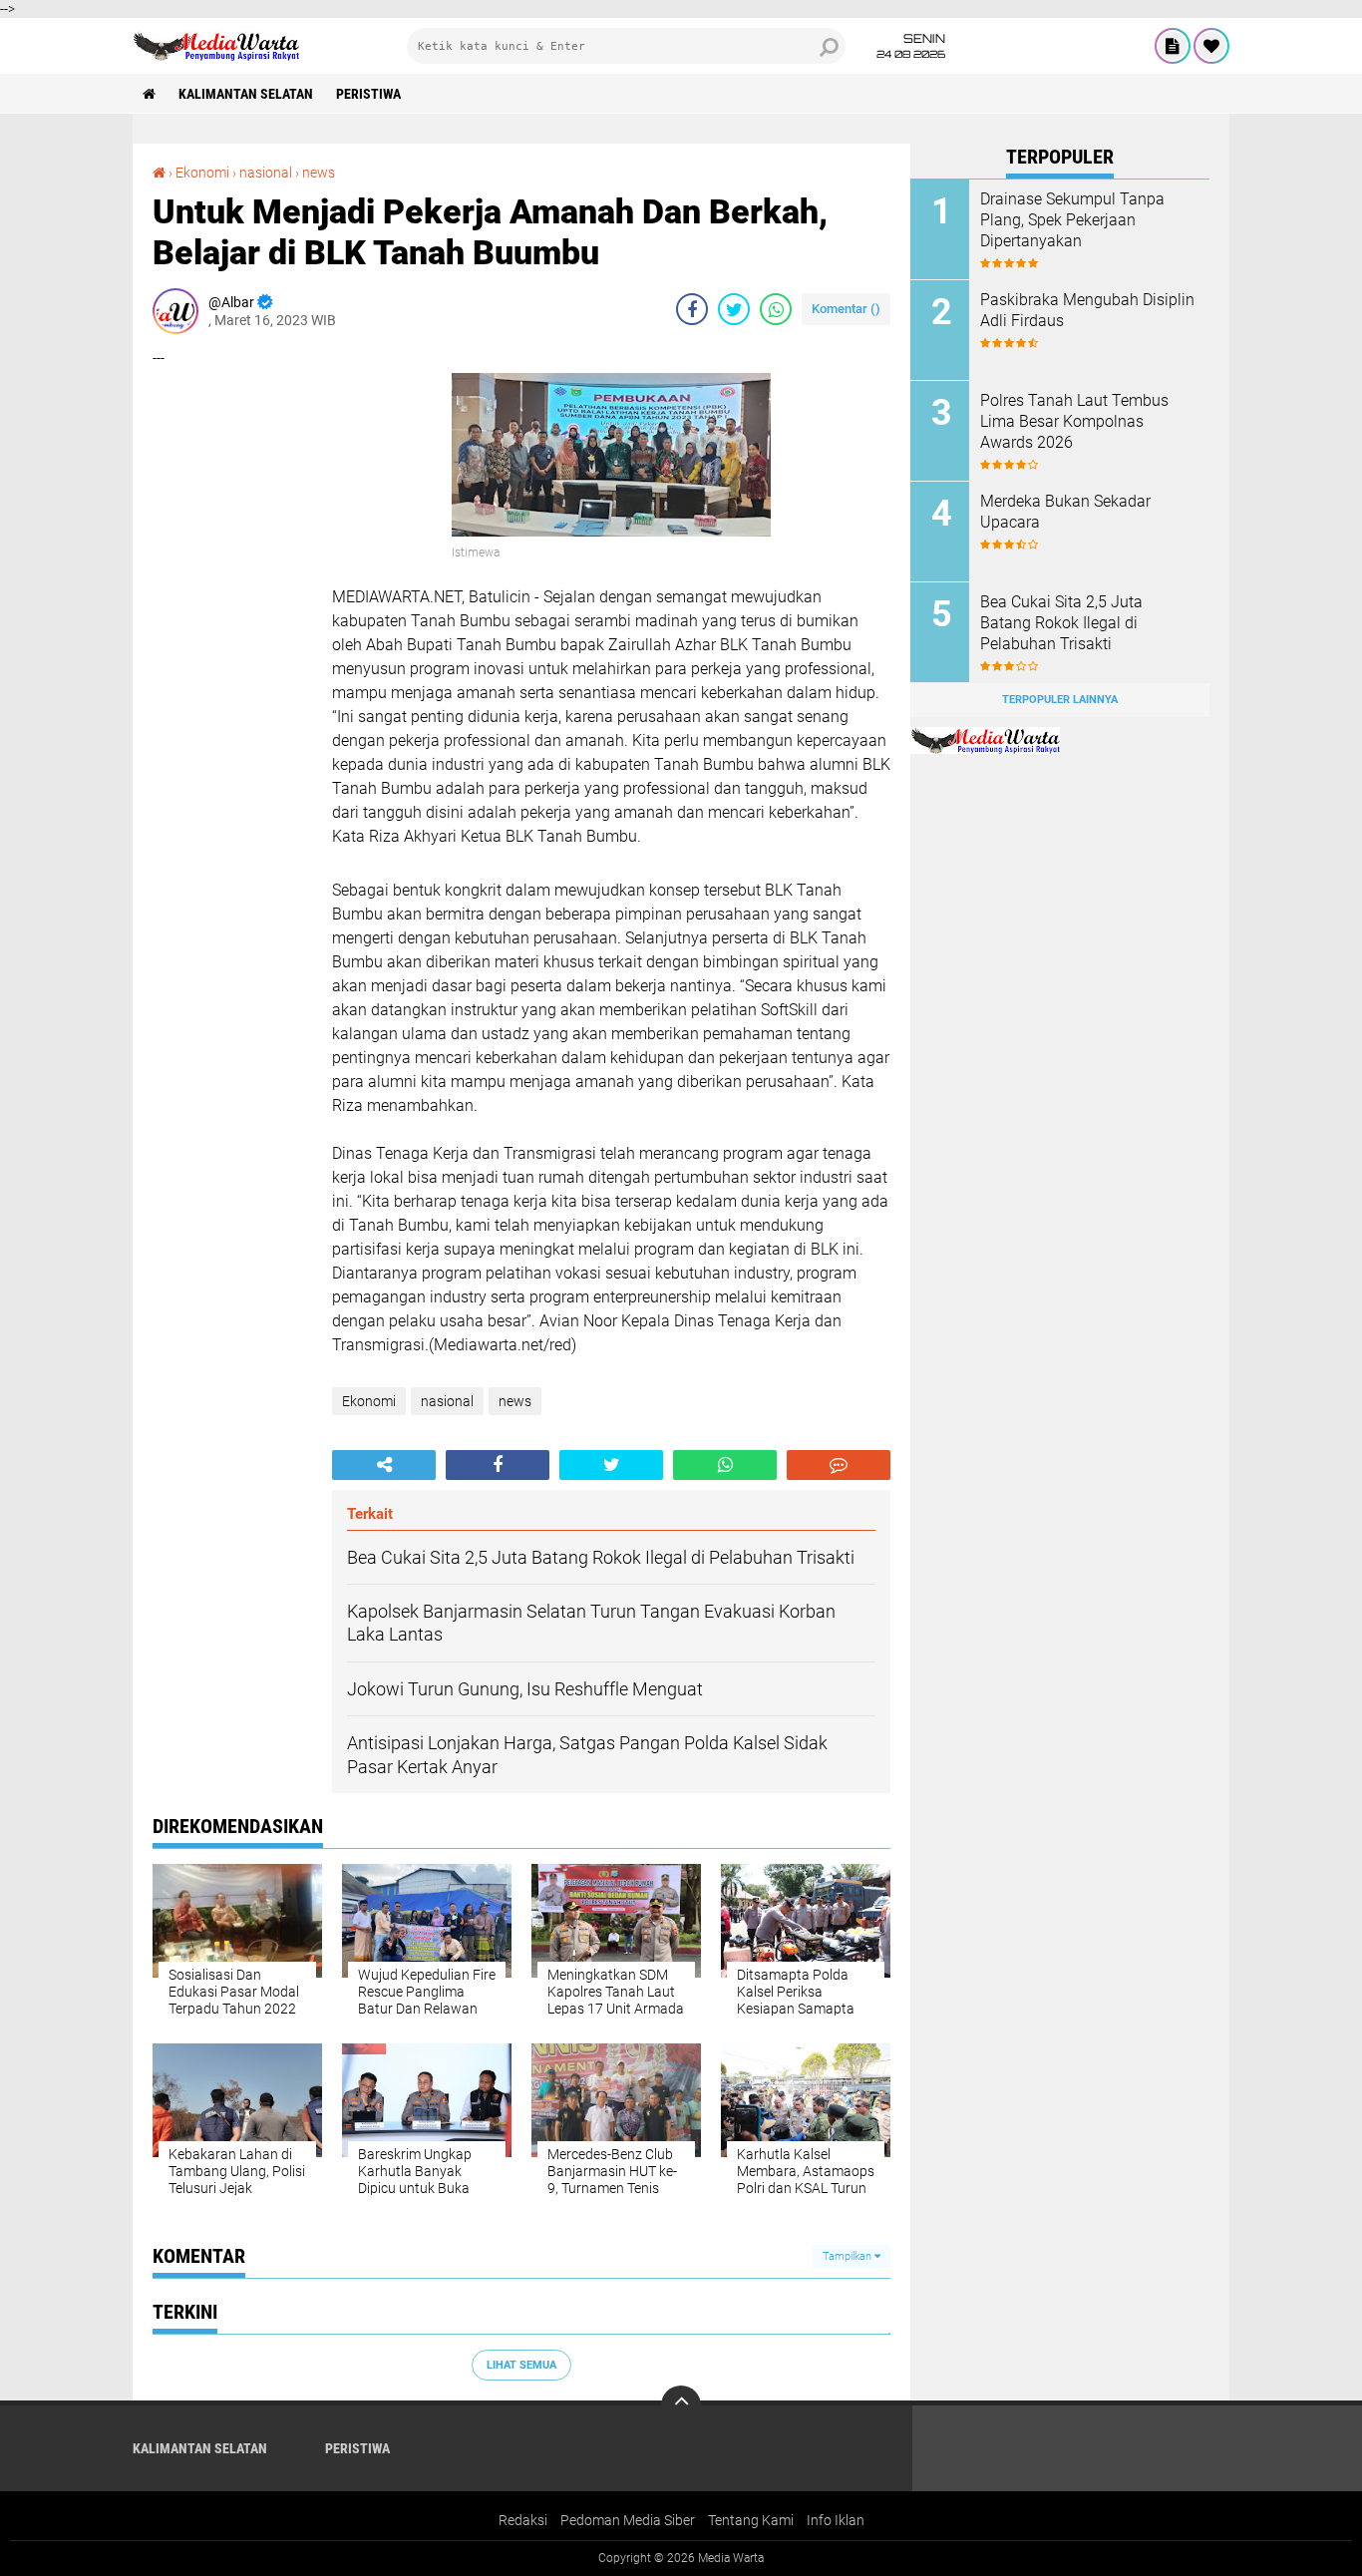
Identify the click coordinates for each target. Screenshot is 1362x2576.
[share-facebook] (692, 309)
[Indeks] (1173, 46)
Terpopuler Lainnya (1060, 700)
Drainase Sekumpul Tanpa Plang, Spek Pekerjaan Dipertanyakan (1072, 220)
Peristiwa (368, 94)
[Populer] (1211, 46)
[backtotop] (681, 2405)
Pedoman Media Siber (628, 2520)
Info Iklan (836, 2520)
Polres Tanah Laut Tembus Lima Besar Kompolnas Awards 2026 (1074, 421)
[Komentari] (839, 1465)
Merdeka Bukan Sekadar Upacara (1065, 512)
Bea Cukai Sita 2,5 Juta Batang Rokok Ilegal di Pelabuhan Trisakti (1061, 623)
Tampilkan (849, 2256)
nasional (266, 173)
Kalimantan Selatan (246, 94)
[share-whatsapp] (776, 309)
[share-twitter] (734, 309)
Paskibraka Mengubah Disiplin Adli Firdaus (1087, 310)
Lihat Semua (521, 2365)
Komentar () (846, 309)
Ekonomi (202, 173)
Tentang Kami (751, 2520)
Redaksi (523, 2520)
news (319, 173)
